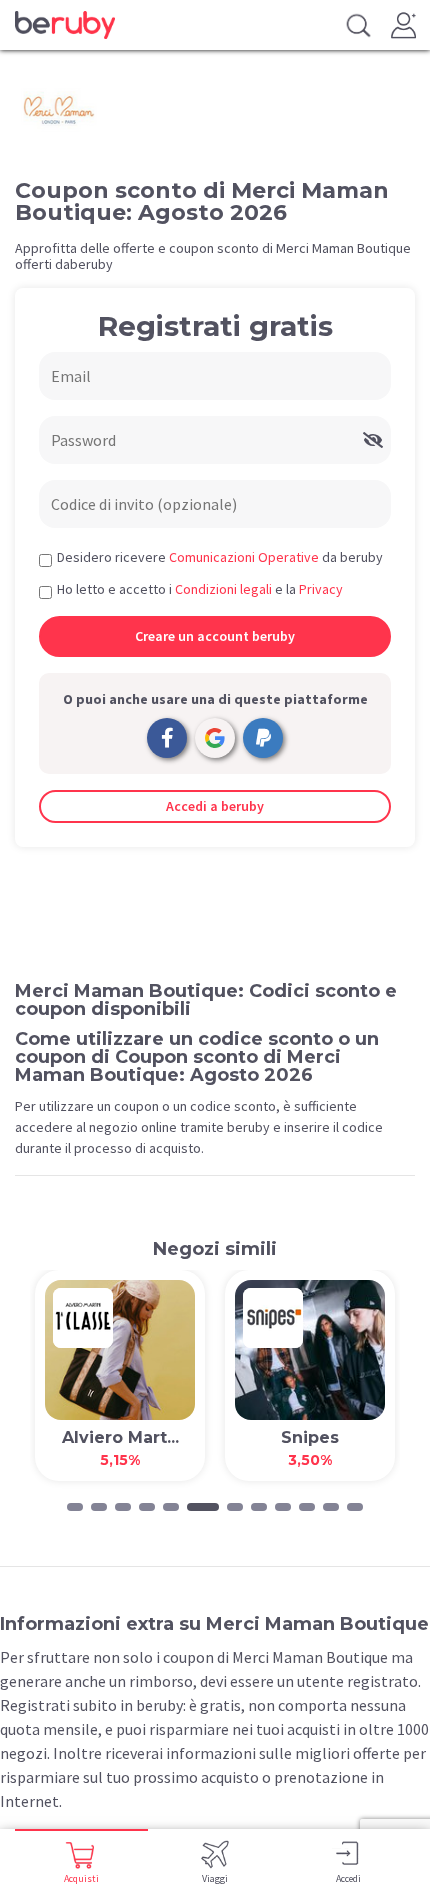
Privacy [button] (321, 589)
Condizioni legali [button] (223, 589)
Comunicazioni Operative (244, 557)
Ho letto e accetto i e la (200, 589)
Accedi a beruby (215, 806)
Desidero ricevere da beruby (220, 557)
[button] (75, 1507)
